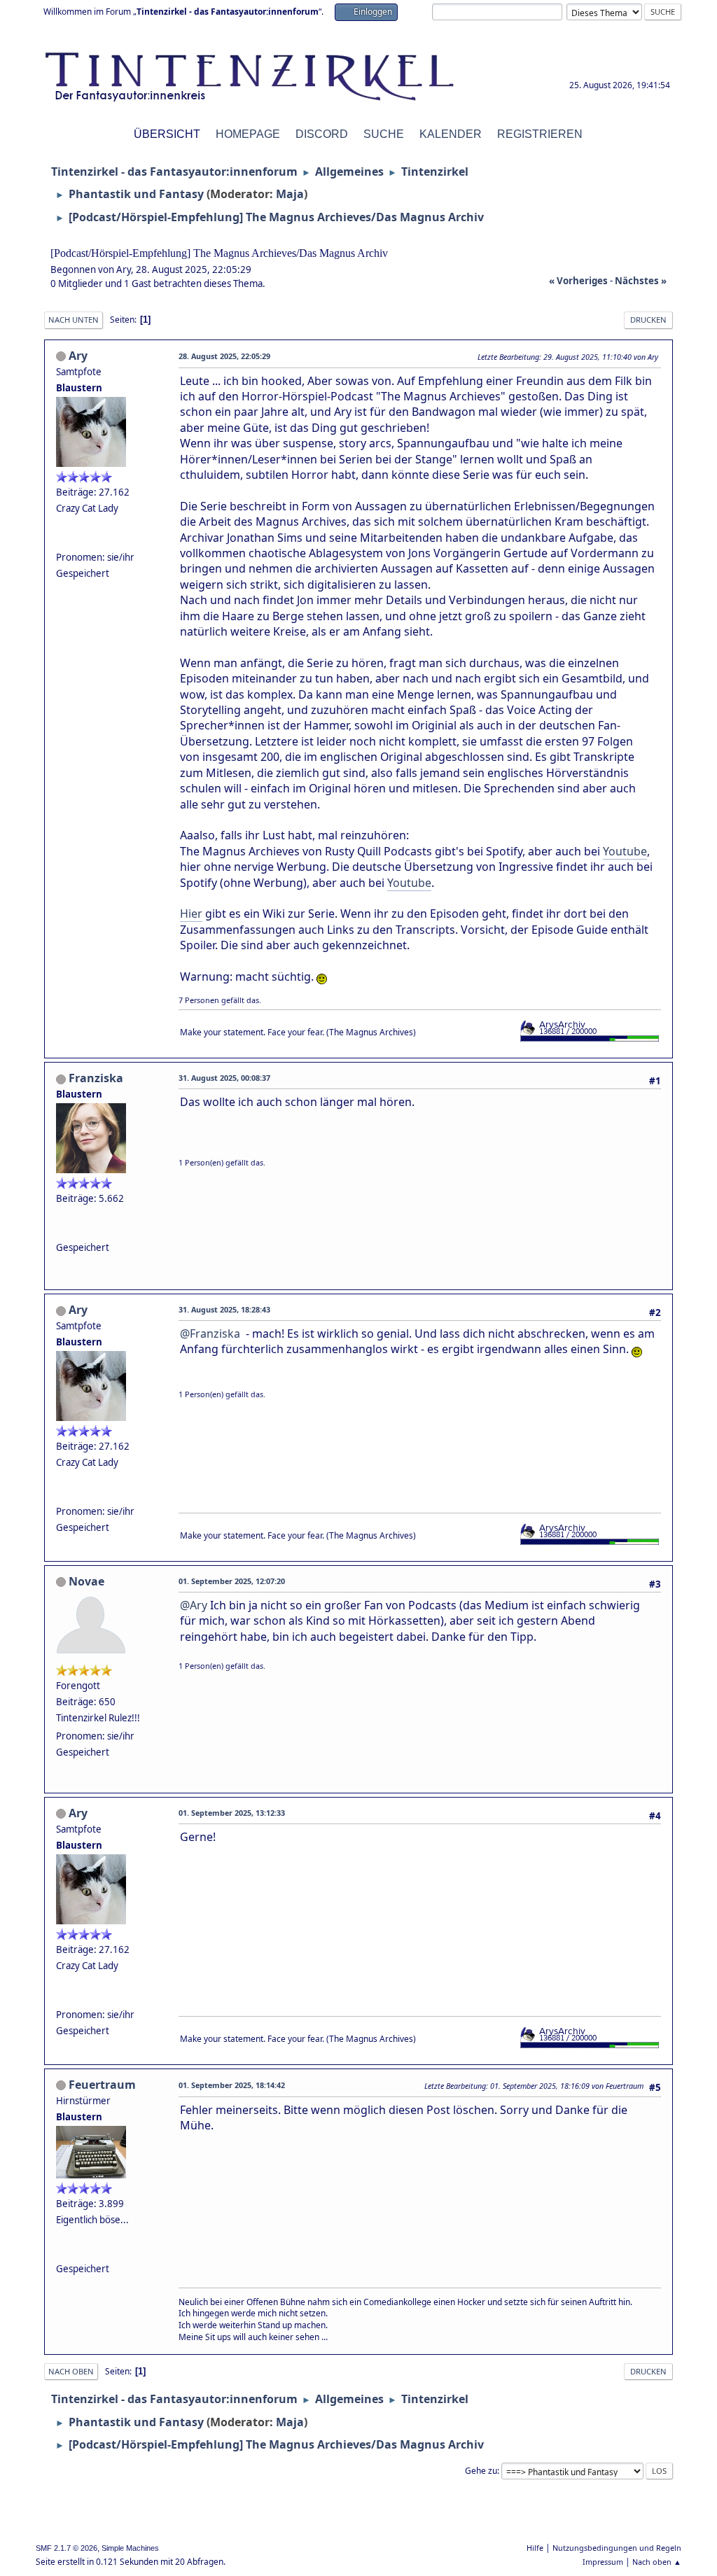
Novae (86, 1581)
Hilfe (535, 2548)
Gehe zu (481, 2471)
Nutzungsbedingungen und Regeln (617, 2548)
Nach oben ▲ (657, 2562)
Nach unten (74, 320)
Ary (78, 356)
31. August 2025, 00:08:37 (224, 1078)
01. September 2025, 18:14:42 (232, 2085)
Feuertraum (102, 2085)
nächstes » (641, 281)
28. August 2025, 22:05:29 (224, 356)
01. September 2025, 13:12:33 (232, 1813)
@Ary (194, 1605)
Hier (191, 913)
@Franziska (210, 1333)
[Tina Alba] (62, 540)
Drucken (648, 320)
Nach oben (71, 2371)
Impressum (603, 2562)
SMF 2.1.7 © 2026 (67, 2548)
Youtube (625, 851)
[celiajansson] (62, 1231)
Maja (290, 194)
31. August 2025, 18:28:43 (224, 1309)
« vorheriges (578, 281)
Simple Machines (130, 2548)
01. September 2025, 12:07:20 (232, 1581)
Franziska (96, 1078)
